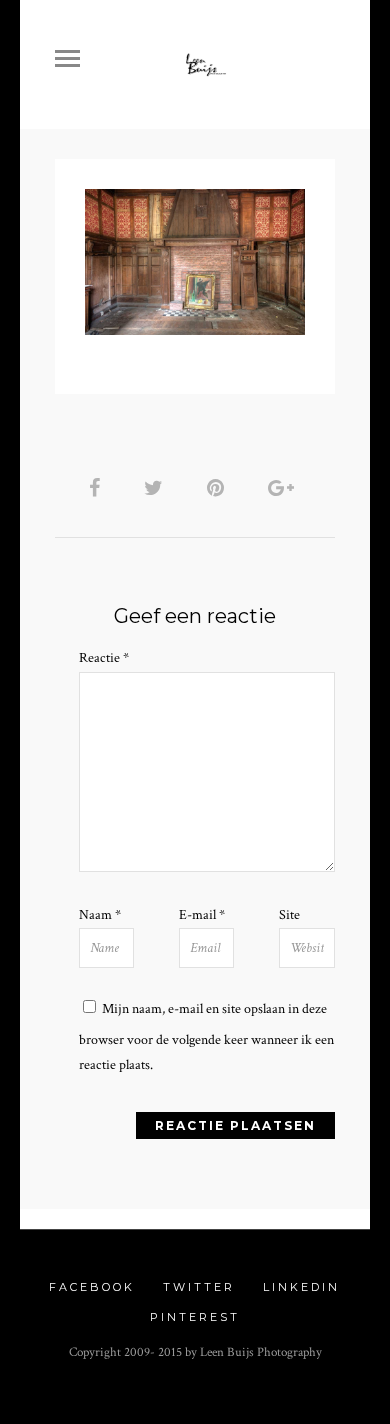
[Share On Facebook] (98, 488)
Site (289, 915)
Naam (100, 915)
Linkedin (301, 1287)
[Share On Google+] (284, 488)
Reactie (104, 658)
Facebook (92, 1287)
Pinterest (195, 1317)
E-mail (202, 915)
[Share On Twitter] (157, 488)
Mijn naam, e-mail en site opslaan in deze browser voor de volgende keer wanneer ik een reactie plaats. (206, 1037)
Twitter (199, 1287)
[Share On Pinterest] (219, 488)
